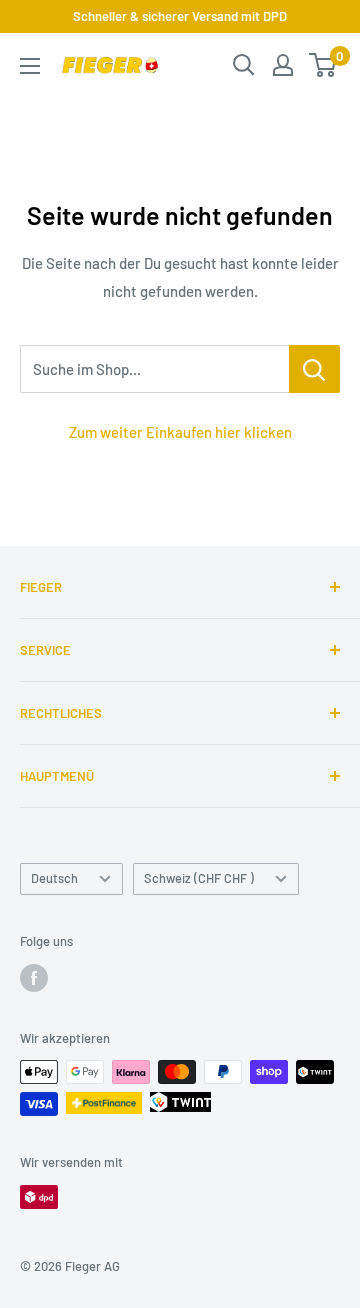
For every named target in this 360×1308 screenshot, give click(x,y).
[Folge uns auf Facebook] (34, 978)
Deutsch (54, 878)
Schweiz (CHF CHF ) (199, 878)
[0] (323, 65)
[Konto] (283, 65)
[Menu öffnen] (30, 66)
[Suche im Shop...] (314, 369)
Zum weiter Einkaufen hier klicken (180, 432)
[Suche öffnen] (244, 65)
